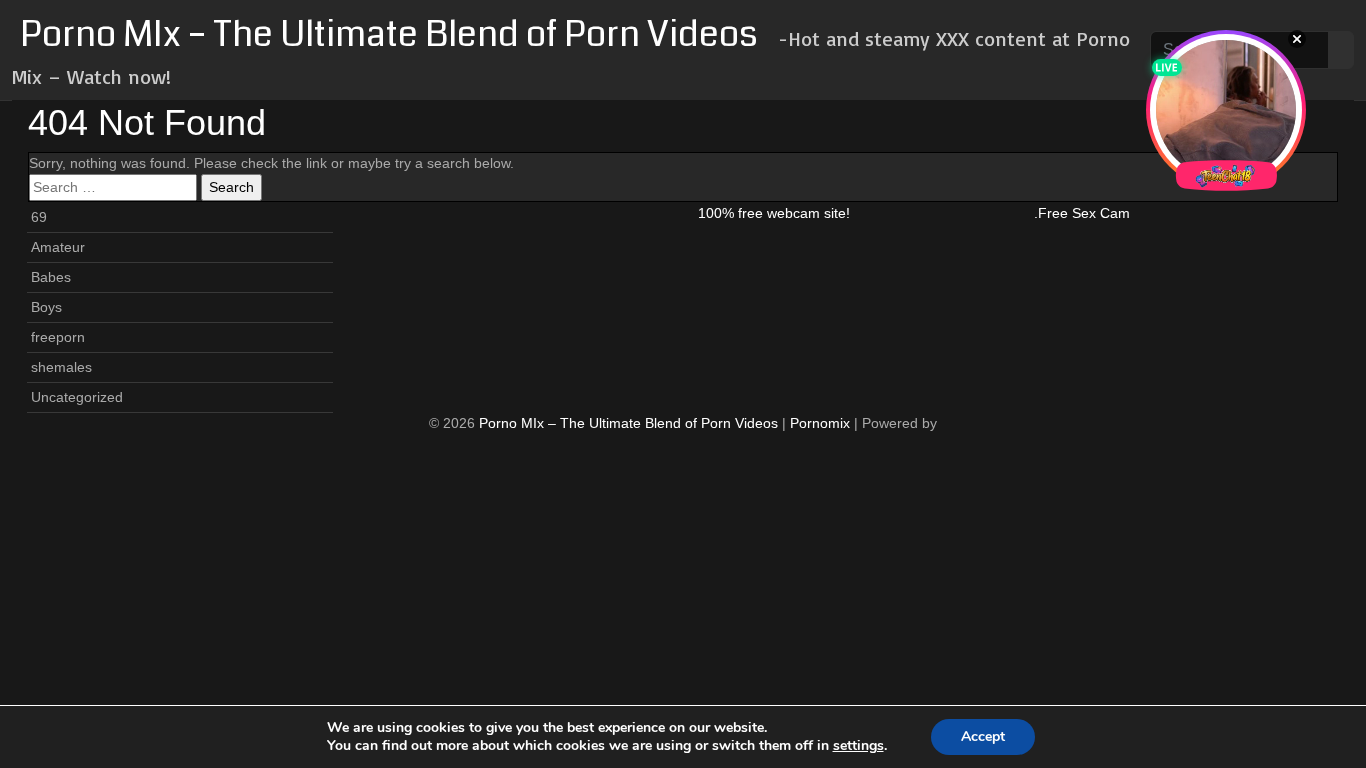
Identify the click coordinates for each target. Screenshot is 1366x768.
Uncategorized (77, 397)
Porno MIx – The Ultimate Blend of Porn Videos (389, 34)
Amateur (58, 247)
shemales (61, 367)
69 (39, 217)
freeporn (58, 337)
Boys (46, 307)
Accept (983, 736)
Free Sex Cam (1084, 213)
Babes (51, 277)
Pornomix (820, 423)
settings (858, 746)
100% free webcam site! (774, 213)
